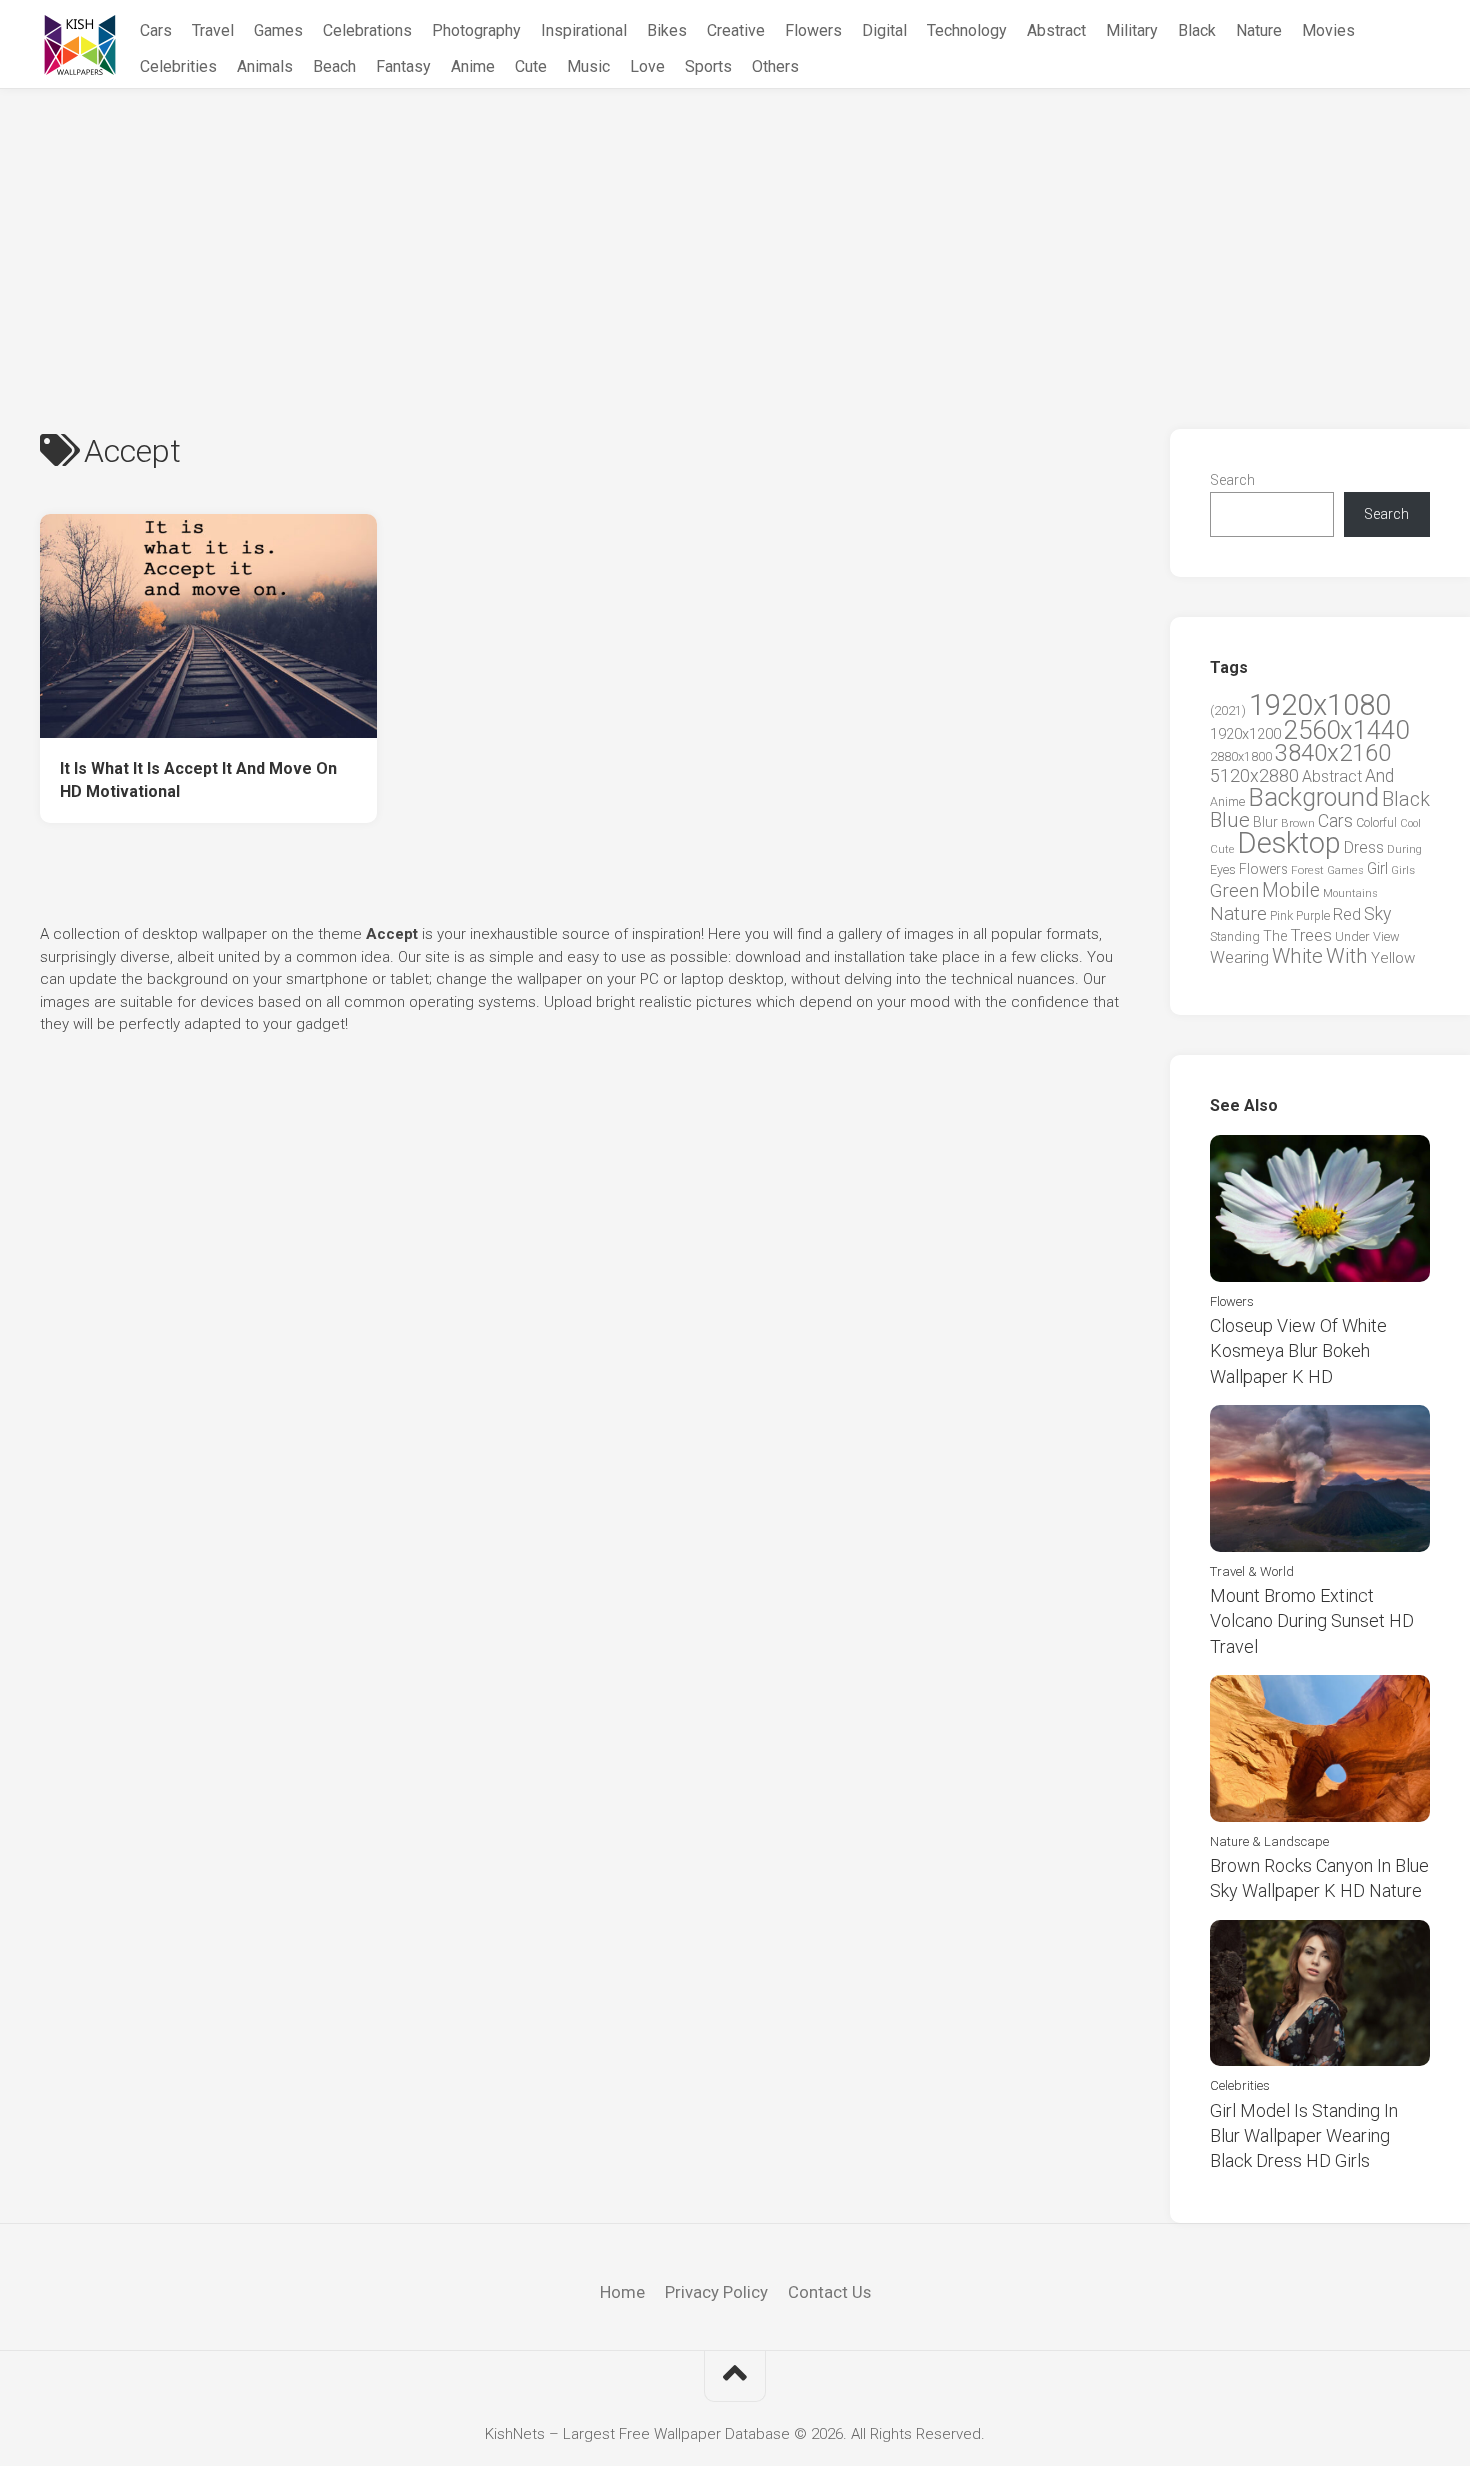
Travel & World (1252, 1571)
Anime (473, 66)
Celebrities (178, 66)
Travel (213, 30)
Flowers (813, 30)
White (1297, 956)
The (1275, 936)
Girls (1403, 870)
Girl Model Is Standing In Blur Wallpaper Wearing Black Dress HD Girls (1304, 2135)
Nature (1259, 30)
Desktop (1289, 843)
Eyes (1223, 869)
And (1379, 776)
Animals (265, 66)
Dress (1364, 847)
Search (1232, 480)
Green (1234, 890)
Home (622, 2292)
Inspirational (584, 30)
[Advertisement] (735, 239)
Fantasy (403, 66)
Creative (736, 30)
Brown (1298, 823)
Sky (1377, 914)
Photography (476, 30)
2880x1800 (1241, 756)
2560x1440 (1346, 730)
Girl (1377, 868)
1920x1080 (1320, 705)
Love (647, 66)
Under (1352, 936)
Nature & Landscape (1269, 1841)
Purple (1313, 916)
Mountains (1350, 893)
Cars (156, 30)
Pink (1281, 915)
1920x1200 (1245, 734)
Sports (708, 66)
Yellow (1393, 958)
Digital (884, 30)
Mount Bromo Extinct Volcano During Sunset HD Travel (1312, 1620)
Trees (1311, 935)
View (1386, 936)
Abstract (1056, 30)
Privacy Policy (716, 2292)
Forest (1307, 870)
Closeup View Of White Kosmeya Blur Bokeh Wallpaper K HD (1298, 1350)
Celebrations (367, 30)
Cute (531, 66)
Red (1347, 914)
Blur (1265, 822)
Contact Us (829, 2292)
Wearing (1239, 957)
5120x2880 (1254, 776)
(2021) (1228, 710)
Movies (1328, 30)
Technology (967, 30)
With (1347, 956)
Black (1197, 30)
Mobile (1291, 890)
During (1404, 849)
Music (588, 66)
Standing (1235, 936)
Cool (1410, 823)
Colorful (1376, 823)
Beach (334, 66)
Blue (1230, 820)
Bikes (667, 30)
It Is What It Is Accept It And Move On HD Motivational (198, 780)
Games (278, 30)
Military (1132, 30)
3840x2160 (1333, 753)
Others (775, 66)
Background (1313, 797)
